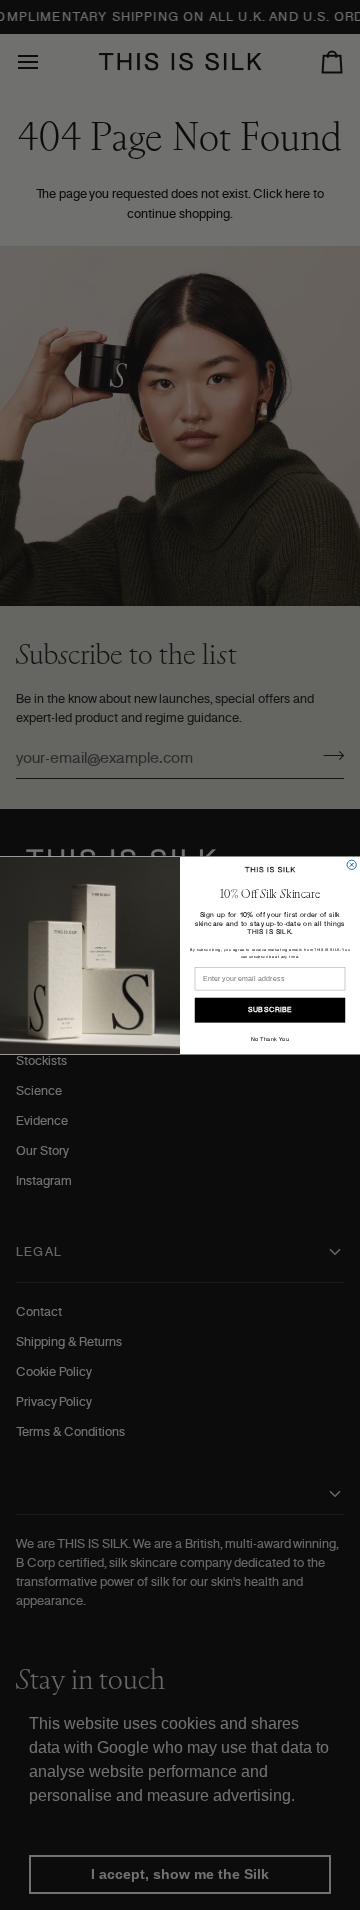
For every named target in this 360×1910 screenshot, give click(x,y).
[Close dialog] (351, 864)
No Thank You (270, 1038)
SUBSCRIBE (270, 1010)
